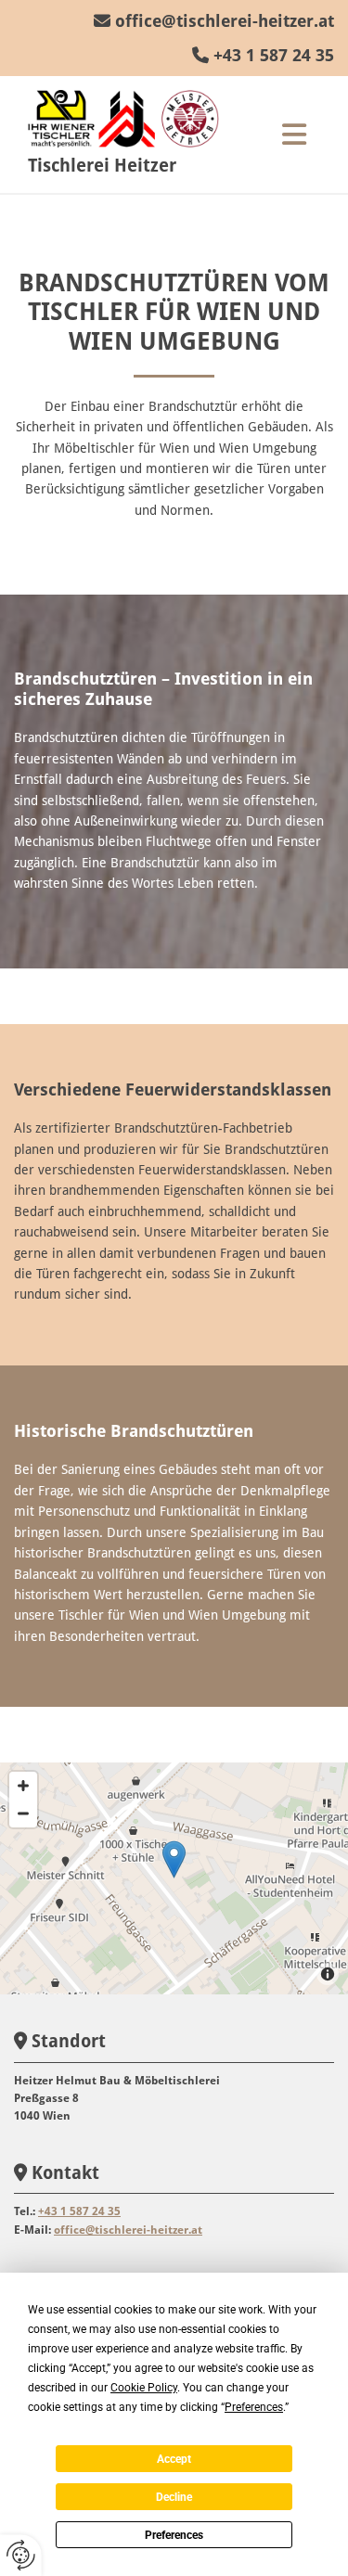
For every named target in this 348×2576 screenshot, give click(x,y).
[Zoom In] (23, 1786)
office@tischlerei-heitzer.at (225, 21)
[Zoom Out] (23, 1813)
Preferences (174, 2535)
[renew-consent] (21, 2555)
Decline (174, 2497)
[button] (294, 135)
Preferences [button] (254, 2407)
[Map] (174, 1878)
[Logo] (134, 119)
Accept (174, 2459)
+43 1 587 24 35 (274, 55)
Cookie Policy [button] (144, 2388)
